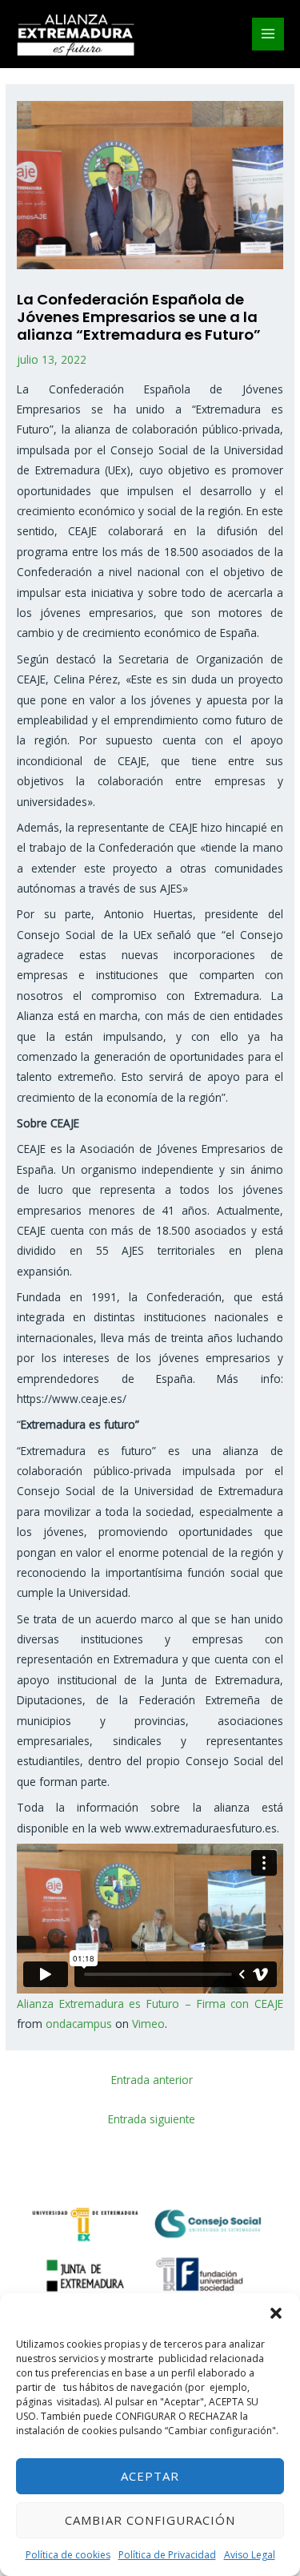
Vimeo (148, 2024)
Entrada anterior (152, 2080)
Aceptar (150, 2476)
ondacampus (79, 2024)
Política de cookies (68, 2555)
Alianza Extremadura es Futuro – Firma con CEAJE (150, 2004)
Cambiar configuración (150, 2520)
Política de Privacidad (167, 2555)
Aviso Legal (250, 2555)
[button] (276, 2313)
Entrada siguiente (152, 2119)
